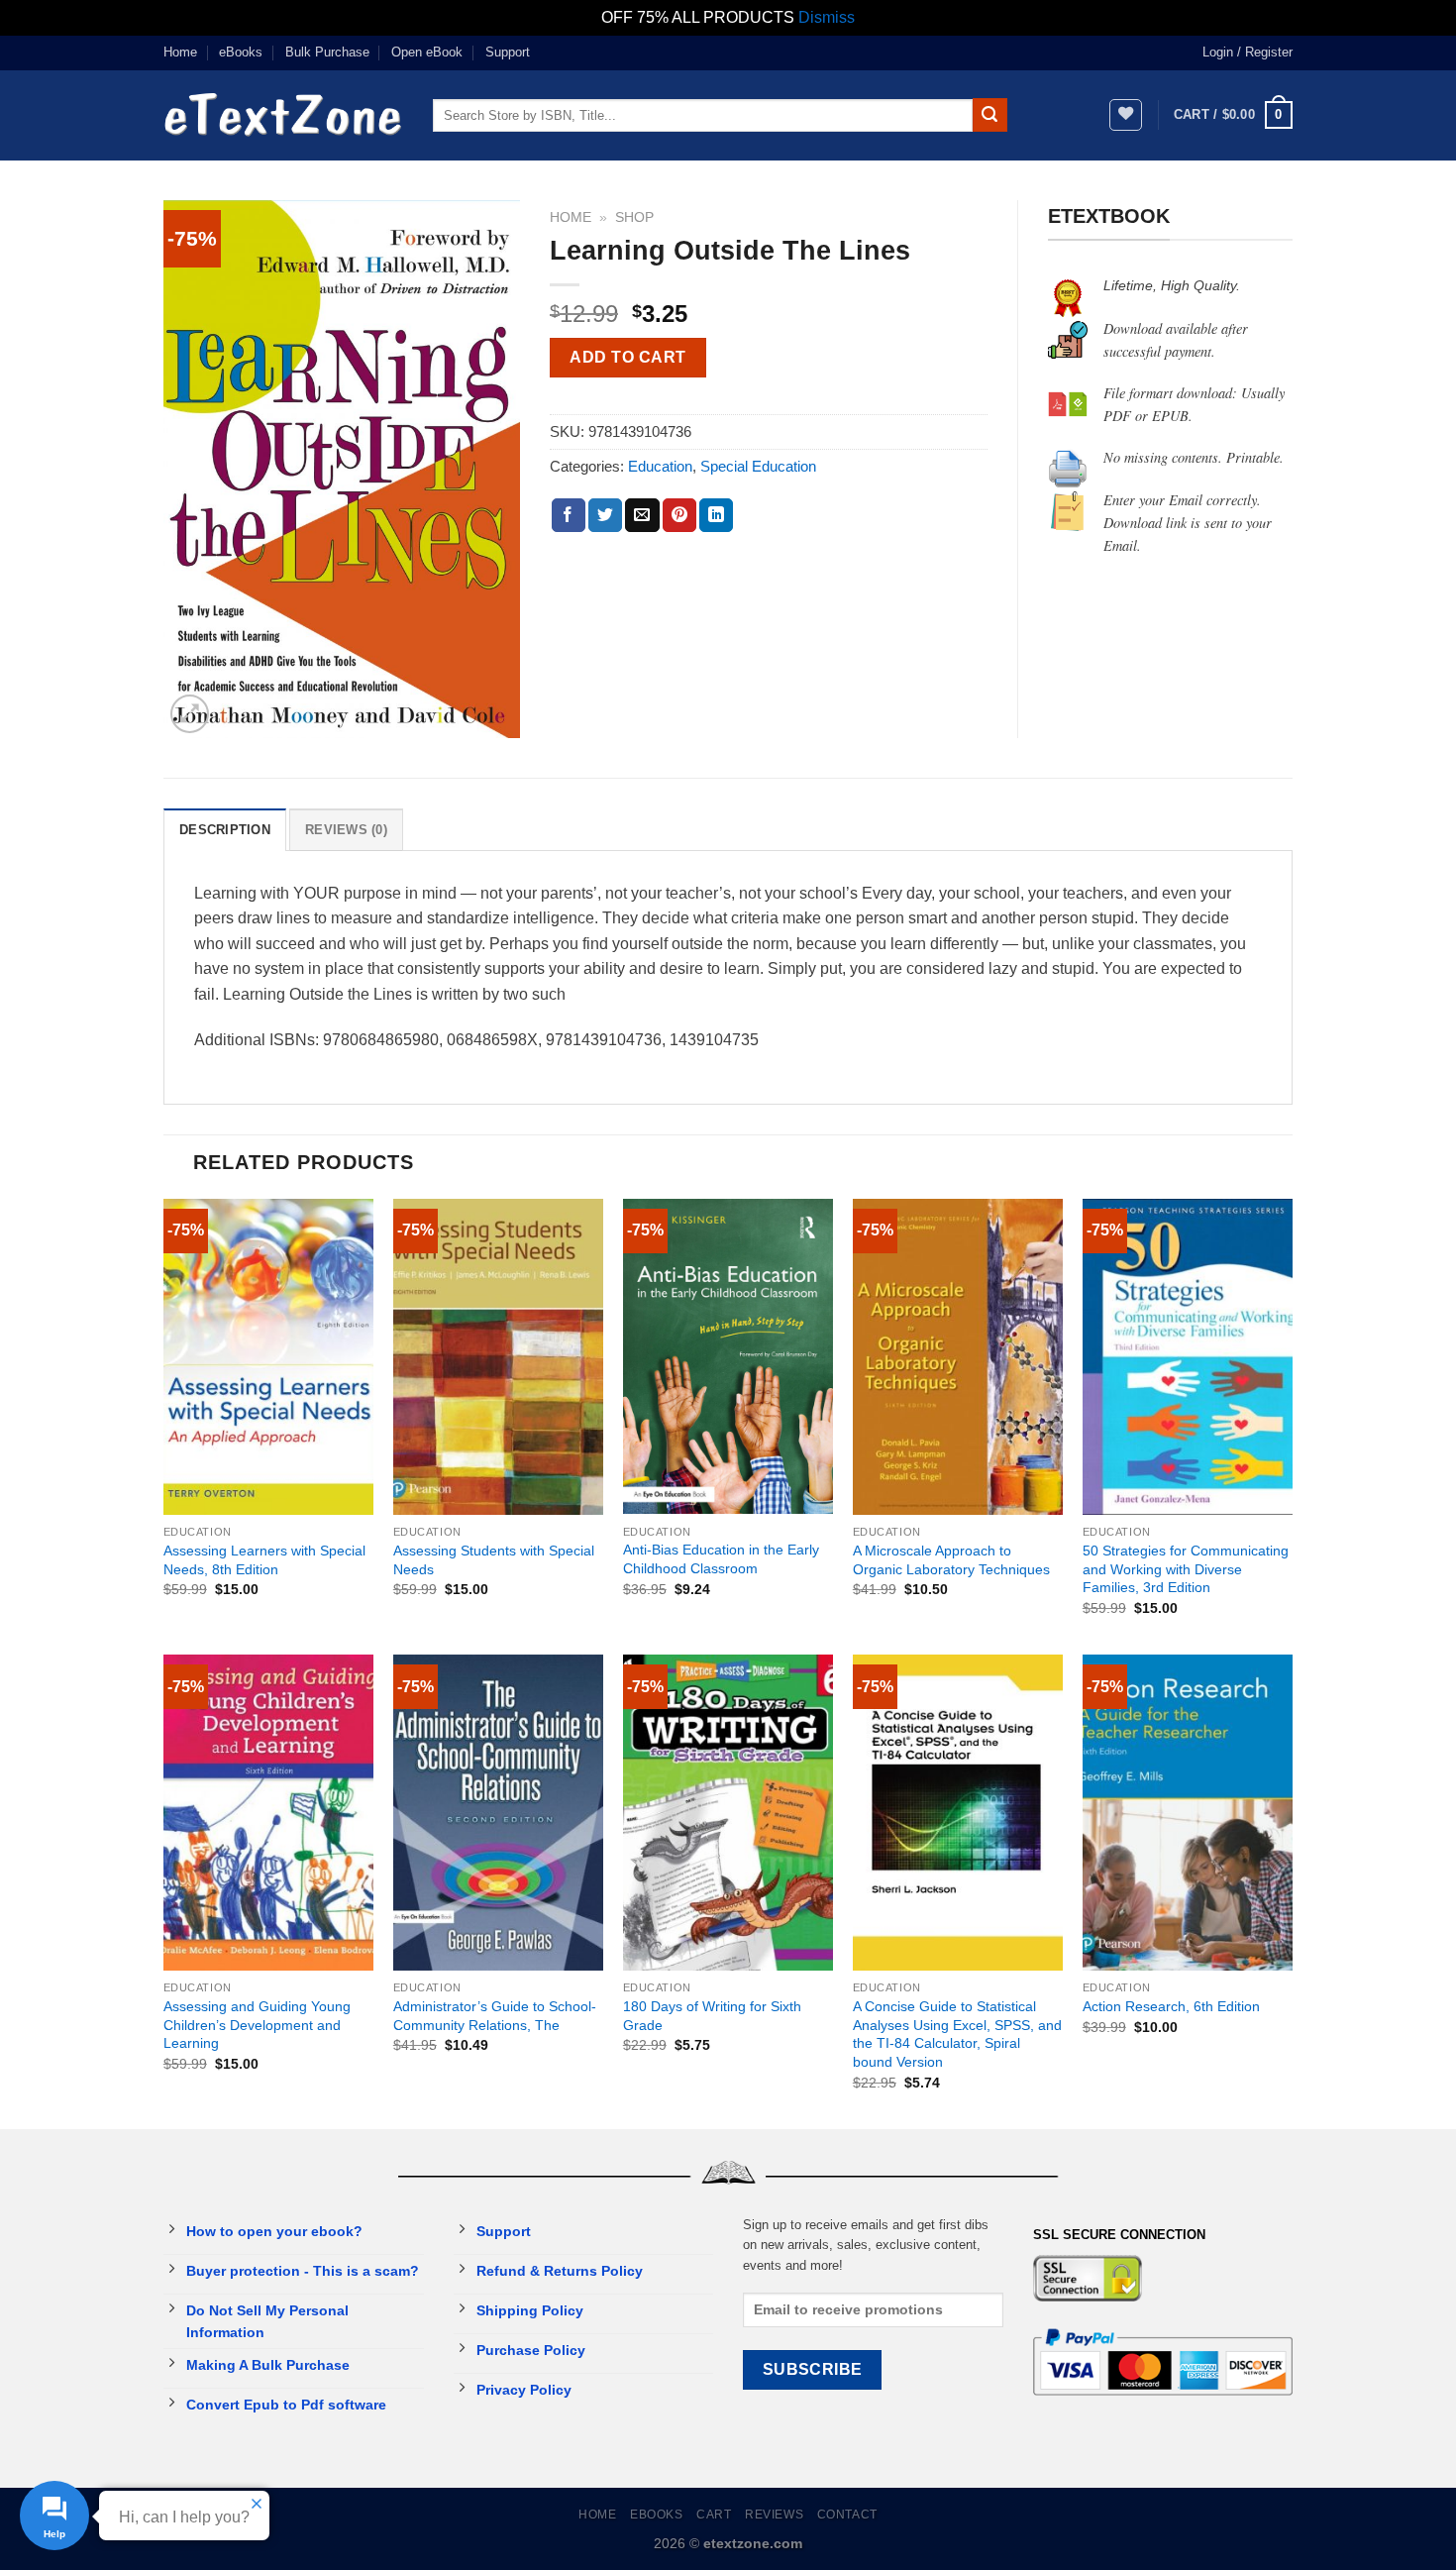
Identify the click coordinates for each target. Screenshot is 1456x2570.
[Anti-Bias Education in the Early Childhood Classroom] (728, 1357)
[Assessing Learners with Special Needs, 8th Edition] (268, 1357)
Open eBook (427, 52)
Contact (847, 2515)
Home (180, 52)
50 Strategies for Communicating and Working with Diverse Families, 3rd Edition (1186, 1569)
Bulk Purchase (327, 52)
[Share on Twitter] (605, 515)
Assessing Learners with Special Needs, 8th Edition (264, 1560)
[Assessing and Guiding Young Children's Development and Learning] (268, 1813)
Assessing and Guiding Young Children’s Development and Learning (257, 2025)
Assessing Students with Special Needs (494, 1560)
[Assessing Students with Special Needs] (498, 1357)
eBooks (241, 52)
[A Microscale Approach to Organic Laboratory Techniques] (958, 1357)
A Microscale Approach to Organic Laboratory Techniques (951, 1560)
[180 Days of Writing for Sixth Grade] (728, 1813)
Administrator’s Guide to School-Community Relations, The (495, 2016)
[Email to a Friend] (642, 515)
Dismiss (827, 17)
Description (225, 830)
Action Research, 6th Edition (1171, 2006)
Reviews (774, 2515)
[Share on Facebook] (569, 515)
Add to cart (627, 357)
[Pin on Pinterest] (679, 515)
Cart (714, 2515)
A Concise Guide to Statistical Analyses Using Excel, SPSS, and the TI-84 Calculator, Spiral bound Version (957, 2034)
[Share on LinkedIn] (716, 515)
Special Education (758, 466)
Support (508, 52)
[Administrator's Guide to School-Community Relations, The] (498, 1813)
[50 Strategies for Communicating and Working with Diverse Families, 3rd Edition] (1188, 1357)
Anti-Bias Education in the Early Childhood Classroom (721, 1559)
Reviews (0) (346, 830)
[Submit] (989, 115)
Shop (634, 217)
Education (660, 466)
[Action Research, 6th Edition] (1188, 1813)
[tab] (225, 829)
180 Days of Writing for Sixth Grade (712, 2016)
